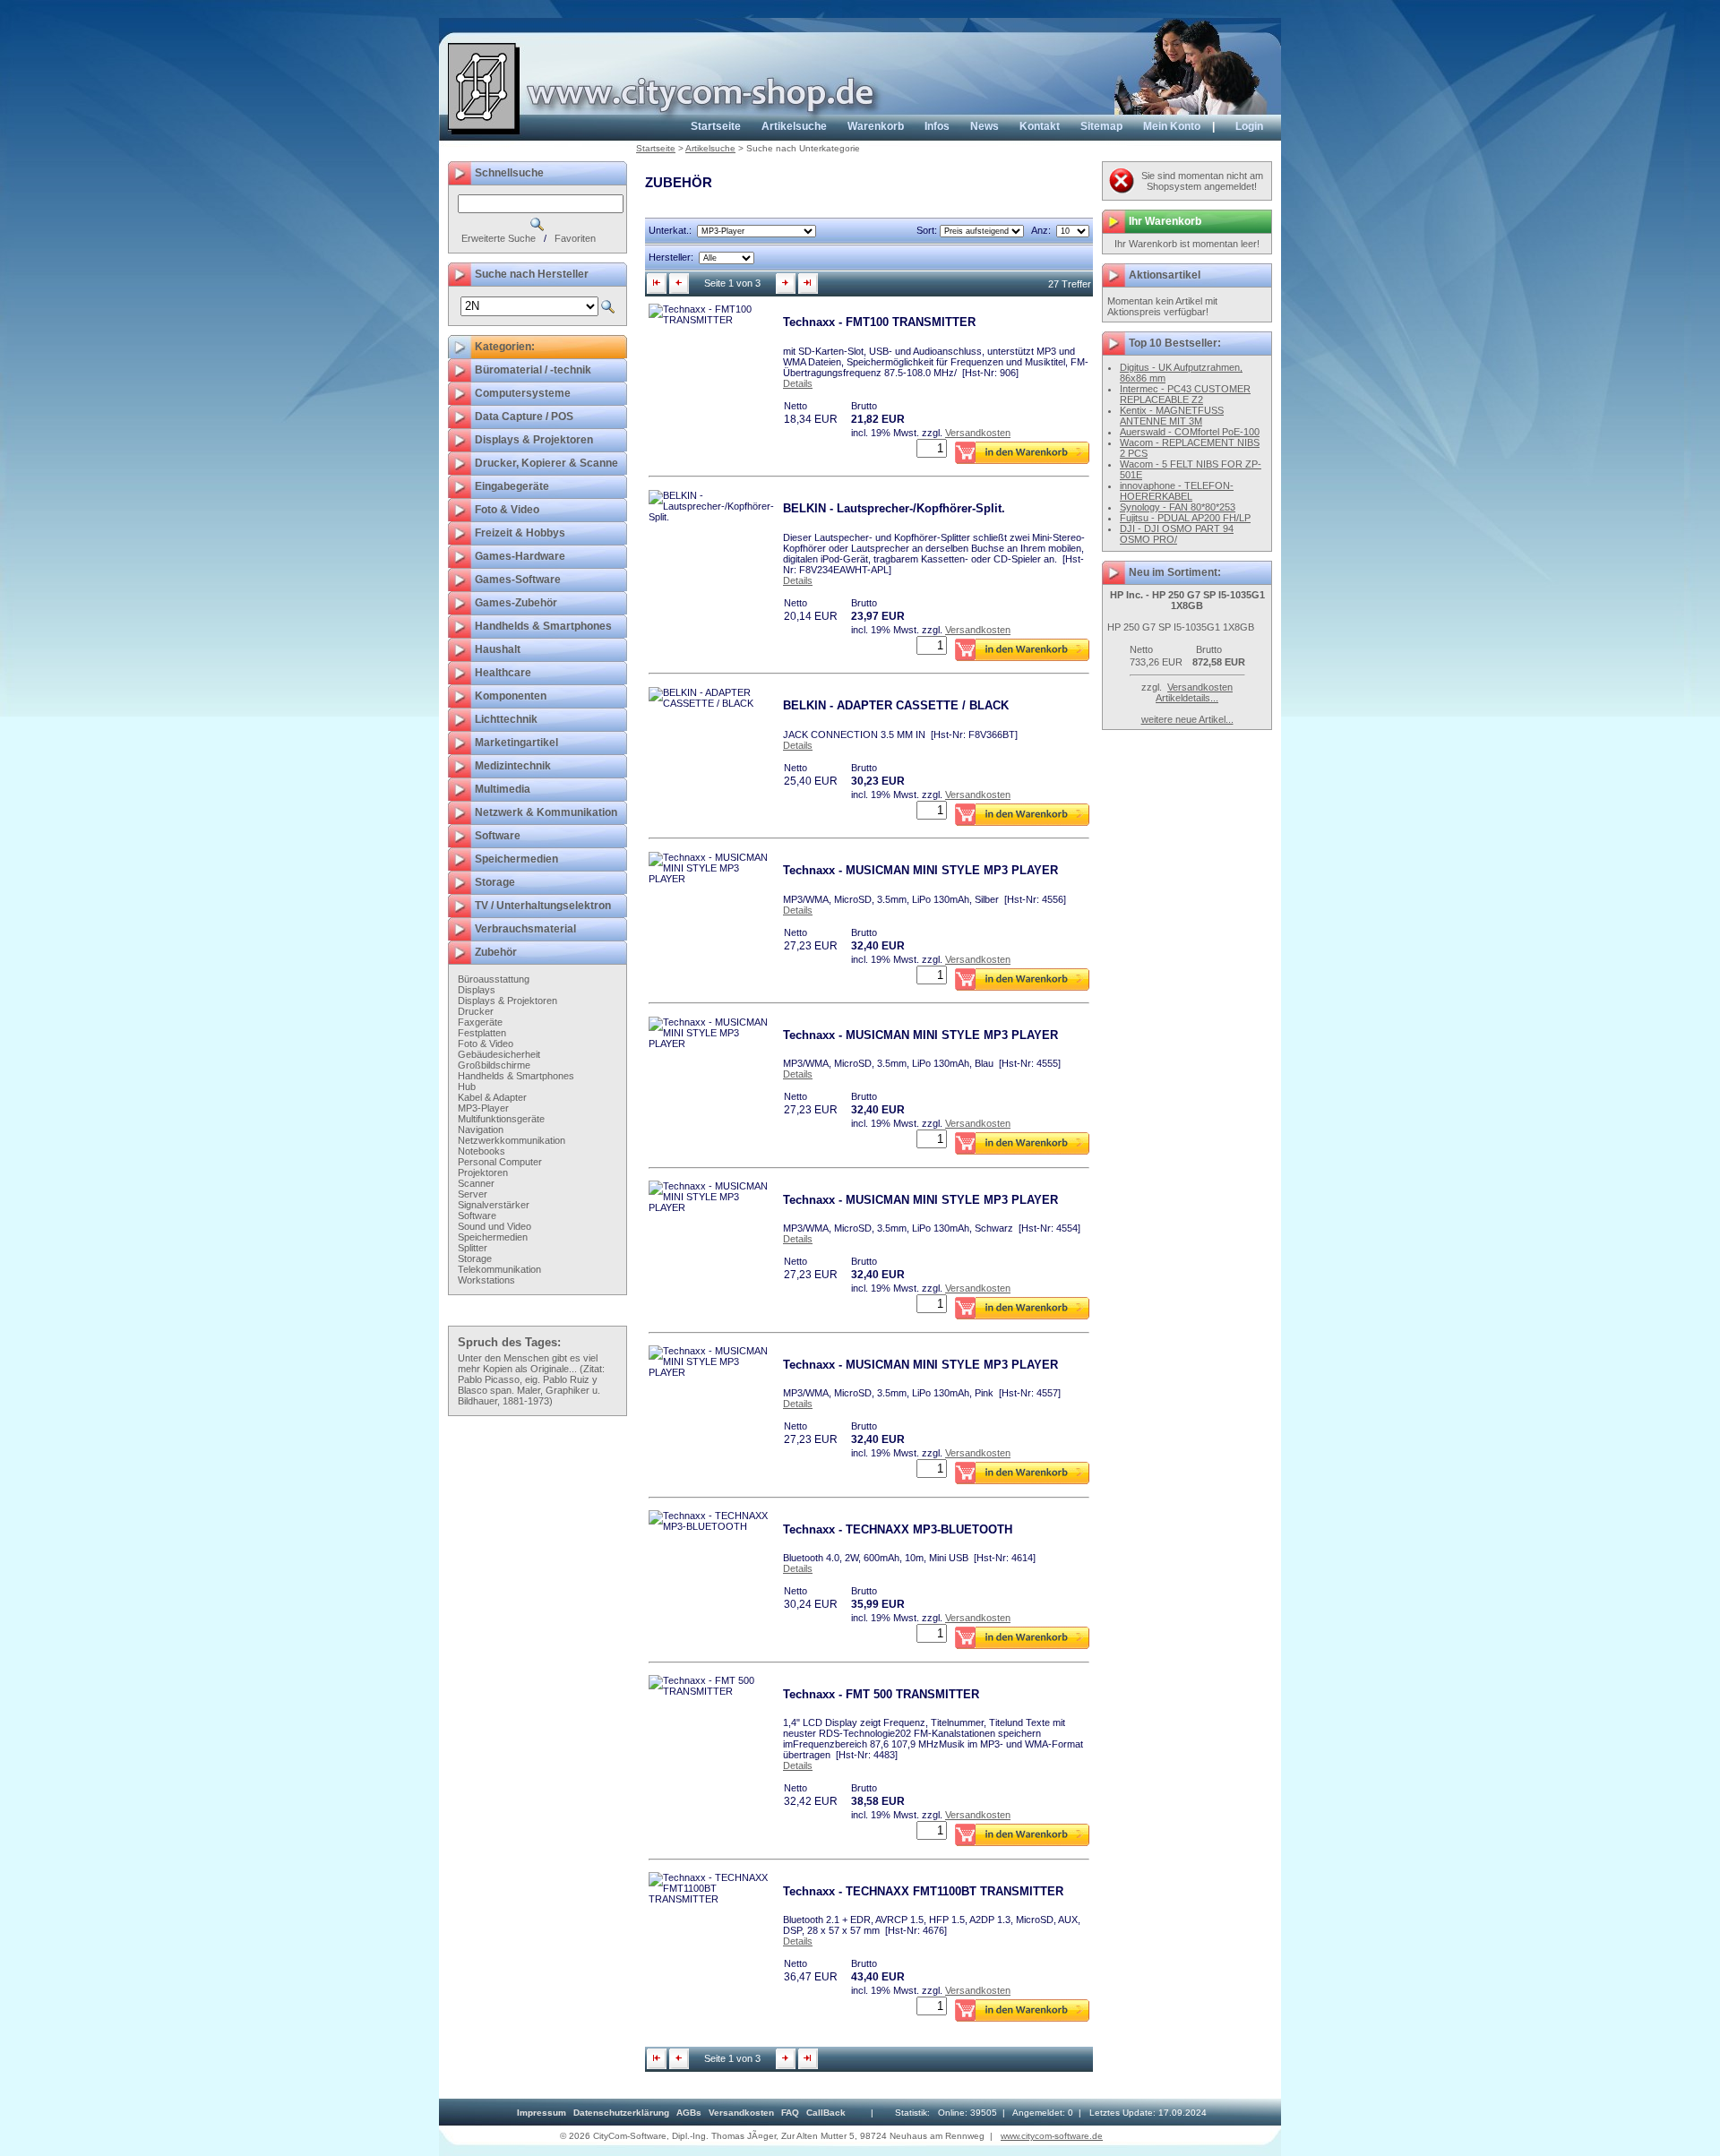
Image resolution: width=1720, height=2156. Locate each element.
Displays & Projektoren (507, 1001)
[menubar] (681, 2113)
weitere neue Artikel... (1187, 719)
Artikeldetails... (1187, 698)
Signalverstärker (494, 1205)
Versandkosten (978, 433)
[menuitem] (542, 2113)
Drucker (476, 1011)
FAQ (790, 2113)
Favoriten (575, 238)
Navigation (481, 1130)
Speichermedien (493, 1237)
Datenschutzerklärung (621, 2113)
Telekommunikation (499, 1269)
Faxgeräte (480, 1022)
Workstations (486, 1280)
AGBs (689, 2113)
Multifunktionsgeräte (501, 1119)
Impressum (542, 2113)
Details (798, 383)
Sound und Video (494, 1226)
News (985, 126)
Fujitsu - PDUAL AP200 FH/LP (1185, 518)
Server (473, 1194)
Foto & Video (486, 1044)
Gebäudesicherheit (499, 1054)
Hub (467, 1087)
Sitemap (1101, 126)
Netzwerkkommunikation (512, 1140)
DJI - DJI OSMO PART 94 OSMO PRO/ (1177, 534)
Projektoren (483, 1172)
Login (1249, 126)
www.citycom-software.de (1052, 2136)
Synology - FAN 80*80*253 (1178, 507)
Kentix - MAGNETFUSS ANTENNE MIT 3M (1172, 416)
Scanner (476, 1183)
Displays (477, 990)
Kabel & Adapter (492, 1097)
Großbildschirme (494, 1065)
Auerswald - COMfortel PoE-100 (1190, 432)
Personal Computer (500, 1162)
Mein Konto (1172, 126)
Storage (475, 1258)
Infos (937, 126)
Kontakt (1040, 126)
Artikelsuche (794, 126)
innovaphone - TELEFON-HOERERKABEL (1177, 491)
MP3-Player (483, 1108)
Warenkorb (876, 126)
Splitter (473, 1248)
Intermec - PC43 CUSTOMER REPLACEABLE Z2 (1185, 394)
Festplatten (482, 1033)
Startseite (716, 126)
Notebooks (482, 1151)
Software (477, 1215)
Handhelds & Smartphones (516, 1076)
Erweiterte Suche (499, 238)
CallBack (826, 2113)
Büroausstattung (494, 979)
